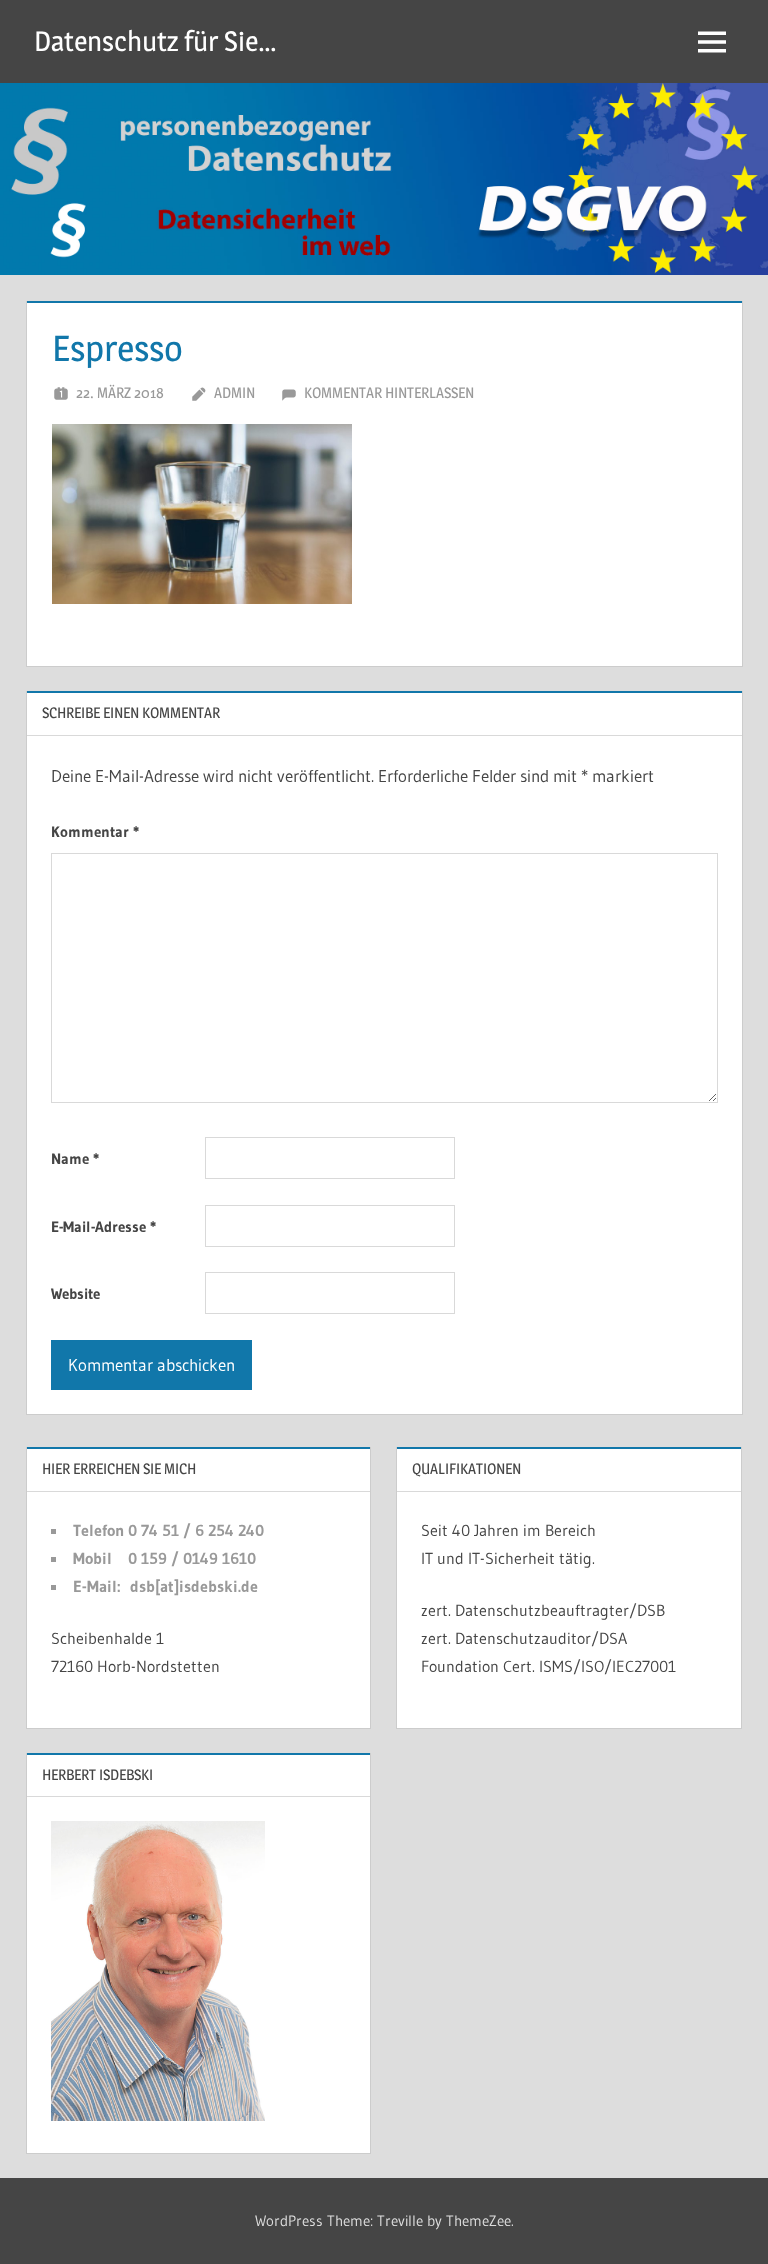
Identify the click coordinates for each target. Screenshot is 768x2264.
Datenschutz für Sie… (155, 41)
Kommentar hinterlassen (389, 392)
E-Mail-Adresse (103, 1226)
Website (75, 1293)
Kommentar (95, 831)
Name (75, 1158)
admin (234, 392)
